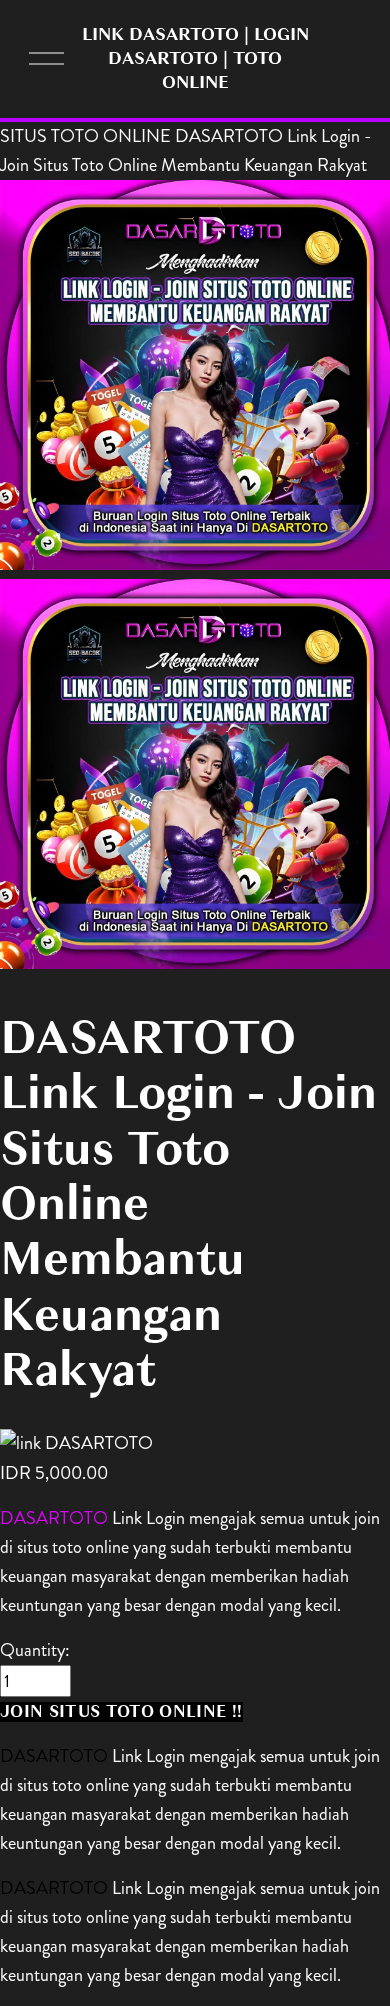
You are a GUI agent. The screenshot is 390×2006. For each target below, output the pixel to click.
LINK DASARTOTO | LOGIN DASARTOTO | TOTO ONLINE (195, 57)
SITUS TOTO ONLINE (85, 136)
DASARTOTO (54, 1518)
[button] (121, 1712)
